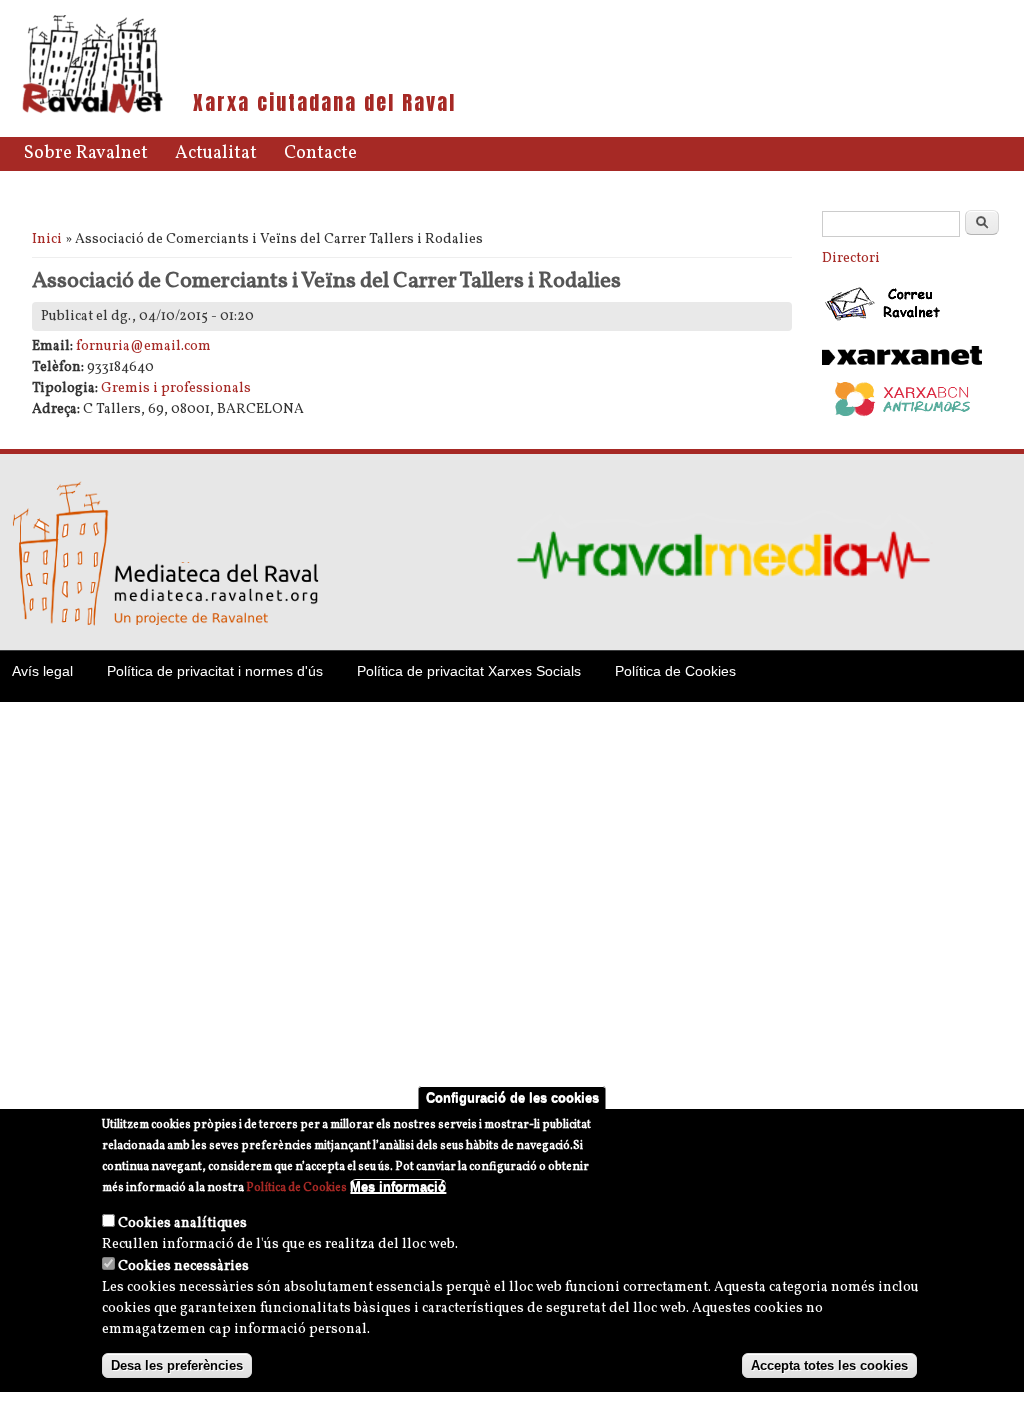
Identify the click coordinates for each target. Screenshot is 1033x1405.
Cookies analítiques (182, 1223)
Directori (851, 258)
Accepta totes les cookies (829, 1365)
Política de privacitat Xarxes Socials (469, 671)
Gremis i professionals (176, 388)
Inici (47, 239)
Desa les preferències (177, 1365)
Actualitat (216, 153)
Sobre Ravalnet (86, 153)
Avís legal (42, 671)
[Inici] (92, 111)
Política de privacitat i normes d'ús (215, 671)
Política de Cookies (675, 671)
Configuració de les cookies (512, 1097)
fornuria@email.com (143, 346)
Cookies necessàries (183, 1266)
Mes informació (398, 1186)
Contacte (320, 153)
